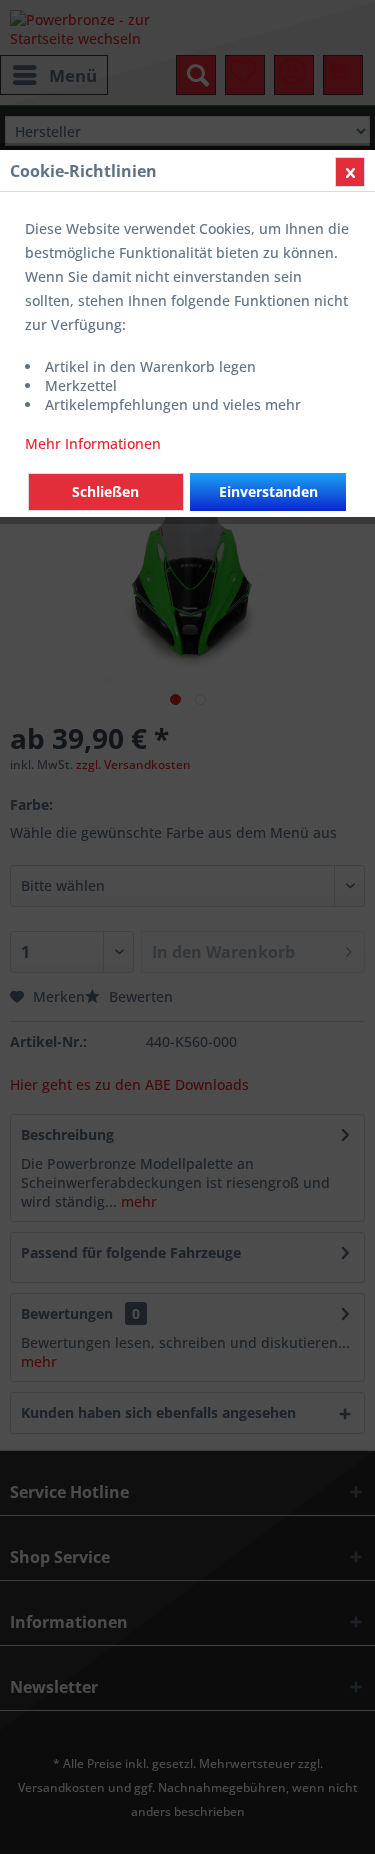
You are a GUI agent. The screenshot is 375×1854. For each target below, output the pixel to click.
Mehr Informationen (93, 443)
